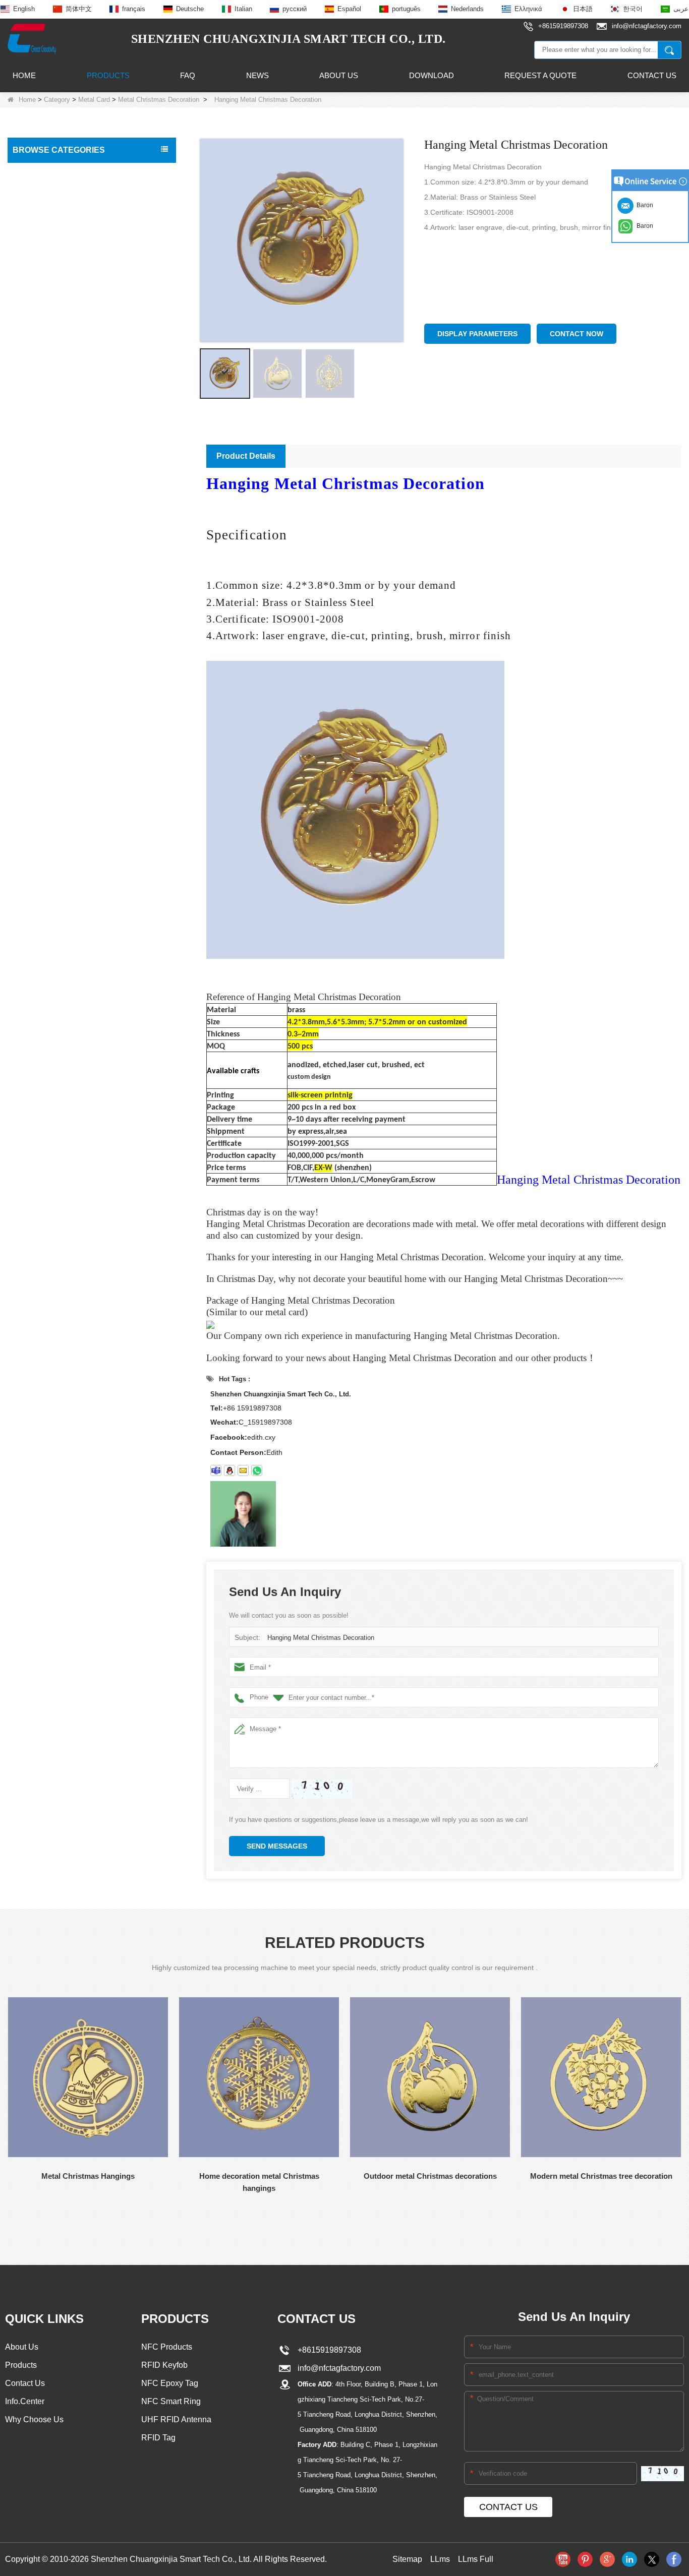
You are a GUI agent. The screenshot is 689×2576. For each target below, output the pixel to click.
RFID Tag (31, 194)
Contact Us (652, 75)
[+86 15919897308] (257, 1470)
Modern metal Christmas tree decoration (601, 2176)
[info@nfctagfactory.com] (243, 1470)
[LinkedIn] (629, 2559)
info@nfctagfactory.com (337, 2368)
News (257, 75)
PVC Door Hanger (44, 448)
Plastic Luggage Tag (48, 426)
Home (24, 75)
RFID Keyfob (36, 278)
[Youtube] (563, 2559)
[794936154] (229, 1470)
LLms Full (476, 2559)
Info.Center (25, 2401)
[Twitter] (652, 2559)
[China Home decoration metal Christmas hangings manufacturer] (259, 2077)
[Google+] (607, 2559)
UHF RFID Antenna (46, 363)
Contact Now (577, 334)
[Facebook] (674, 2559)
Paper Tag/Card (41, 568)
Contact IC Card (41, 610)
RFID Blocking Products (53, 384)
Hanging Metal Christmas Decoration (321, 1638)
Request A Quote (540, 75)
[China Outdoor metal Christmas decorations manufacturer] (430, 2077)
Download (432, 75)
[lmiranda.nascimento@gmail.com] (216, 1470)
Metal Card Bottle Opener (60, 527)
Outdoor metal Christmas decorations (430, 2176)
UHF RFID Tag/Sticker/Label (61, 321)
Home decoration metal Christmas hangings (259, 2182)
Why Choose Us (34, 2419)
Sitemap (407, 2559)
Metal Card (94, 100)
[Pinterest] (585, 2559)
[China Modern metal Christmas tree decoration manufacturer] (601, 2077)
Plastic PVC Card (43, 405)
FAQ (188, 75)
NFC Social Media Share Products (70, 257)
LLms (440, 2559)
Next (8, 2225)
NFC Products (38, 236)
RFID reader (36, 342)
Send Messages (277, 1846)
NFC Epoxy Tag (170, 2383)
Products (108, 75)
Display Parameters (477, 334)
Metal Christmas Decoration (159, 100)
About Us (339, 75)
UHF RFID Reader (45, 299)
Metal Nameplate (48, 507)
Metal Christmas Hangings (88, 2176)
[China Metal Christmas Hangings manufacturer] (88, 2077)
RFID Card (33, 172)
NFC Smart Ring (171, 2401)
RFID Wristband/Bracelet (55, 215)
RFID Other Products (49, 589)
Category (57, 100)
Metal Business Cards (54, 488)
